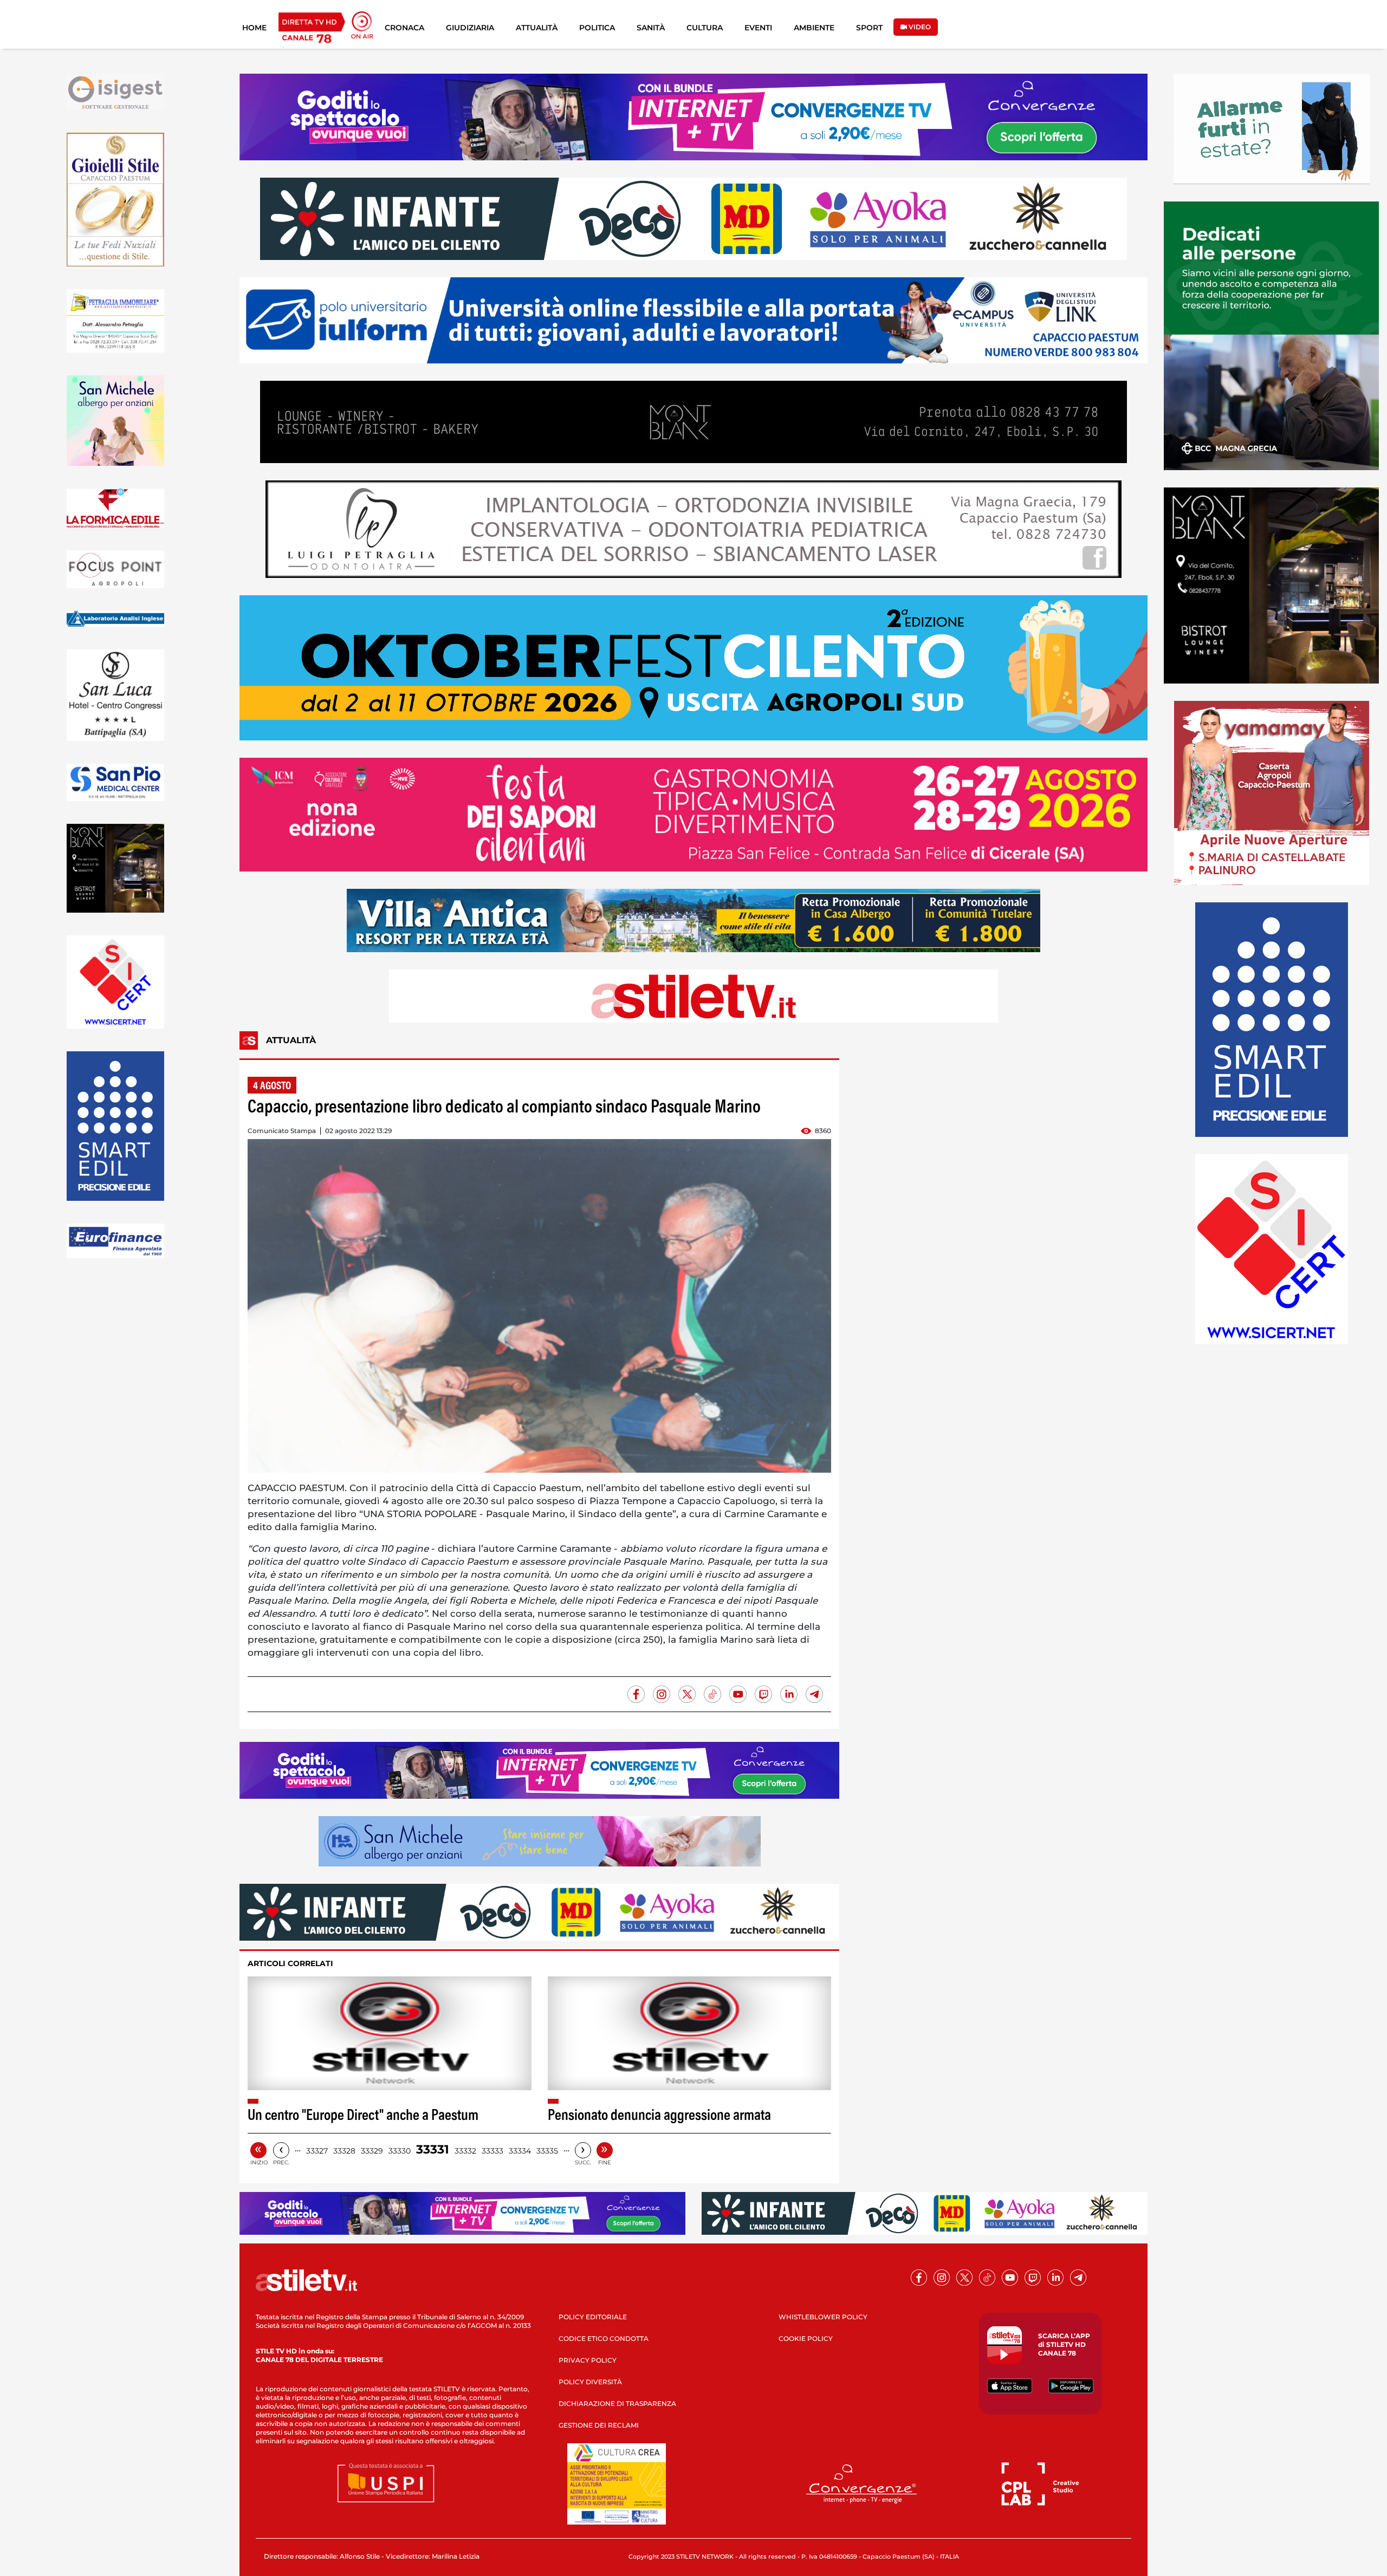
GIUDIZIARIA (470, 28)
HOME (254, 28)
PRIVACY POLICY (588, 2360)
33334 (520, 2151)
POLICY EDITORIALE (593, 2317)
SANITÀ (651, 28)
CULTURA (705, 28)
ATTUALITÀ (537, 28)
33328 (344, 2151)
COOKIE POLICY (806, 2338)
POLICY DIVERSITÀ (590, 2382)
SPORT (869, 28)
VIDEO (919, 27)
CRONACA (404, 28)
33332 (465, 2151)
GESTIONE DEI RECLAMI (599, 2425)
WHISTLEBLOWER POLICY (823, 2317)
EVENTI (758, 28)
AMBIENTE (814, 28)
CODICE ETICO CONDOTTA (604, 2338)
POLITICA (597, 28)
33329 (372, 2151)
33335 (547, 2151)
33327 (317, 2151)
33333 (492, 2151)
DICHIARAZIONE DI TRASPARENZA (617, 2403)
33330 (400, 2151)
